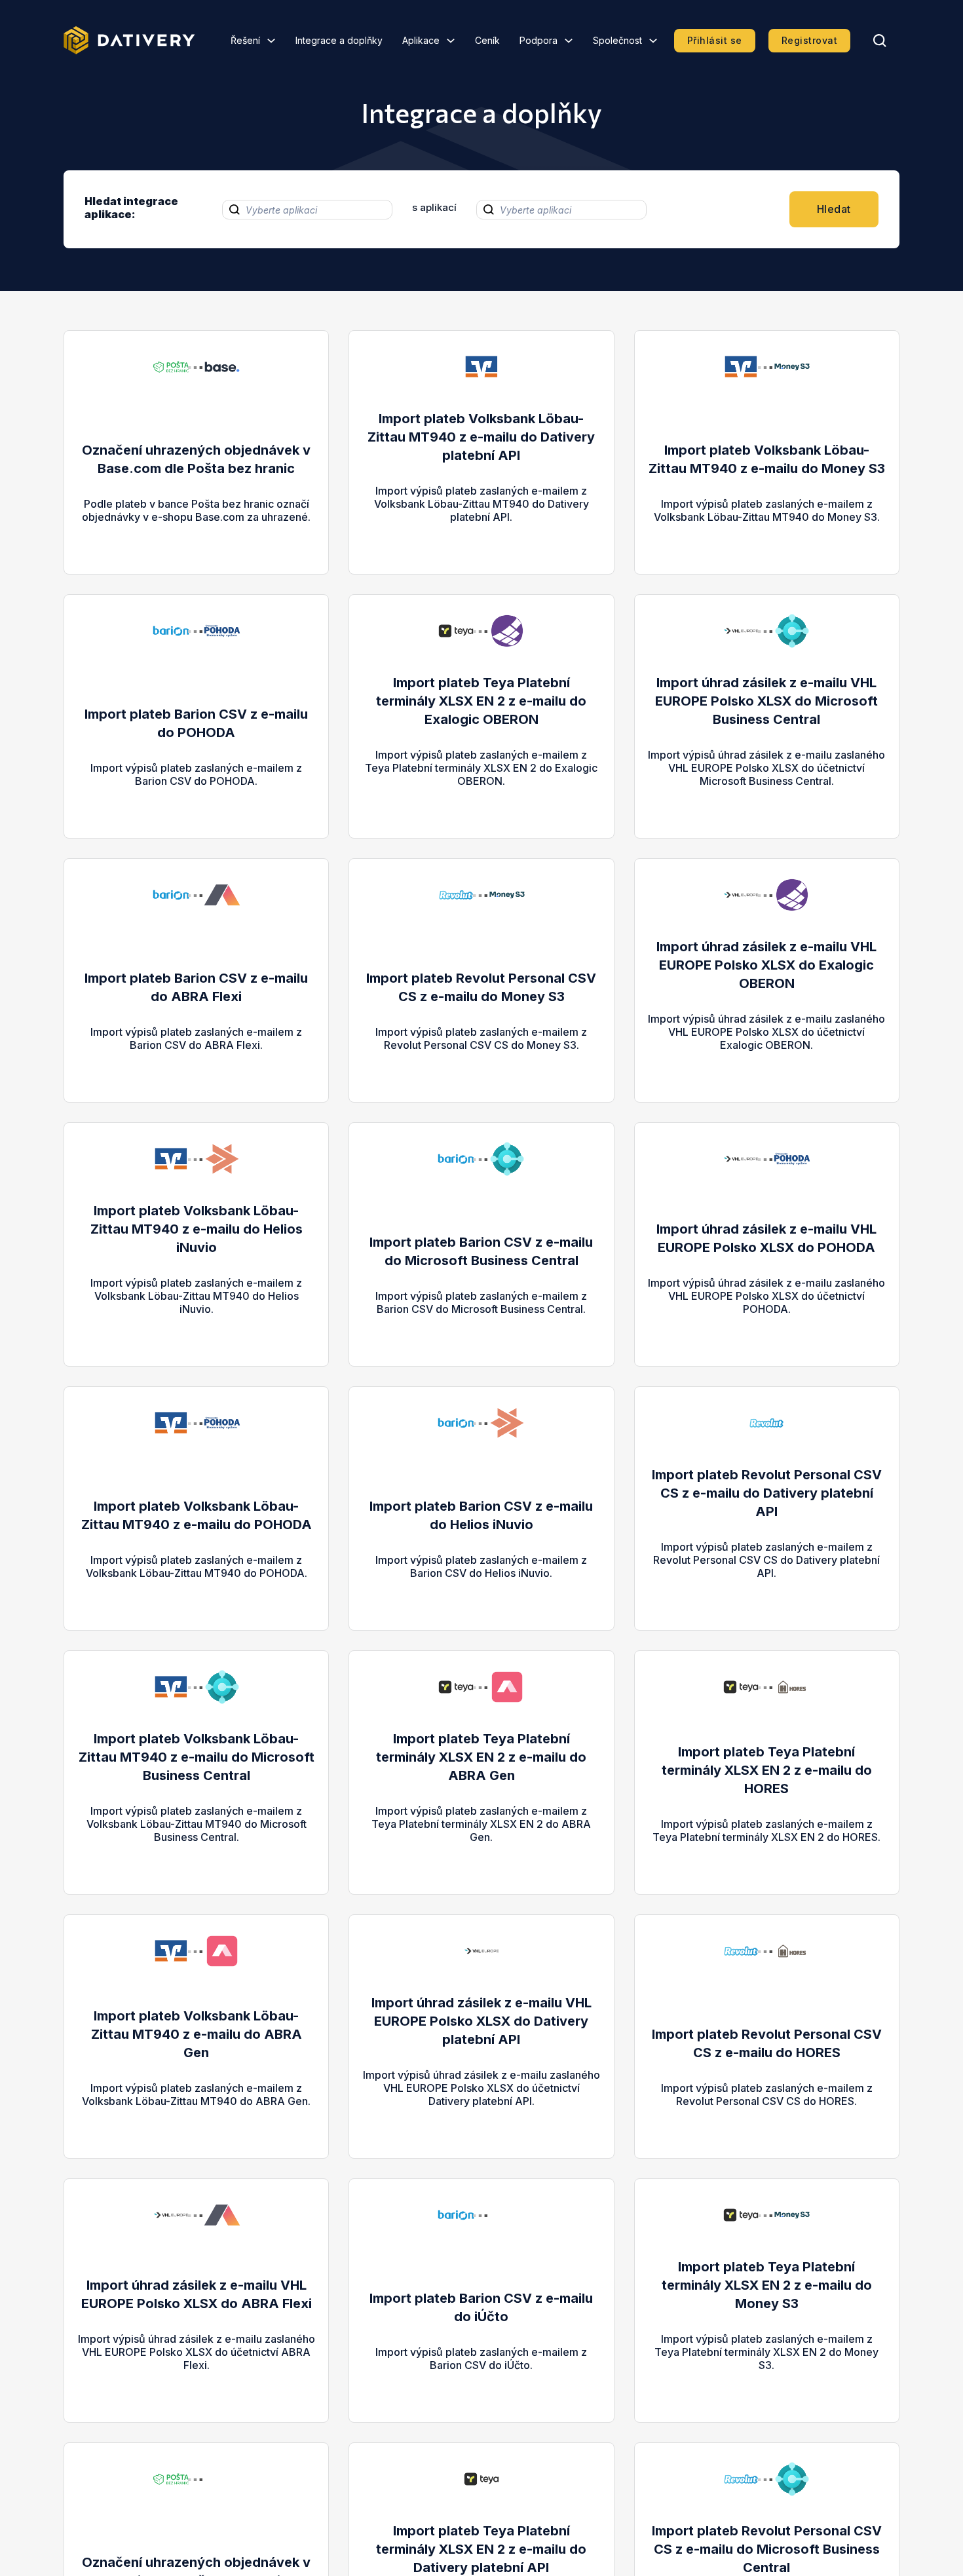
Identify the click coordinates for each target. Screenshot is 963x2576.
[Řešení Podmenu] (271, 41)
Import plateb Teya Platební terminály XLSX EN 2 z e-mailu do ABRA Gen (481, 1757)
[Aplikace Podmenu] (451, 41)
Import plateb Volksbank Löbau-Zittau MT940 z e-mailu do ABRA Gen (197, 2034)
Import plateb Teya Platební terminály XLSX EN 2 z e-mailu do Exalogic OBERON (481, 701)
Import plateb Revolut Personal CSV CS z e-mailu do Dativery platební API (767, 1493)
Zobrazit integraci (196, 530)
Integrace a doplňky (339, 40)
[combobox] (307, 210)
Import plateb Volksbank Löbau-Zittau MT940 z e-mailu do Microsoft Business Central (197, 1757)
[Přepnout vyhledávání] (880, 41)
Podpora (538, 40)
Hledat (834, 209)
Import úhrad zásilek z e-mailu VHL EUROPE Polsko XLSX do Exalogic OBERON (766, 965)
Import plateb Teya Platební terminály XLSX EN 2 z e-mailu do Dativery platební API (481, 2549)
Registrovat (810, 40)
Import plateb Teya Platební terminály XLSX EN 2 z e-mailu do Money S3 (767, 2285)
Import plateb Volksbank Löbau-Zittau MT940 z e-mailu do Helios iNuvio (197, 1229)
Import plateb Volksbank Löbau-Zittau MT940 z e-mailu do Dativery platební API (481, 437)
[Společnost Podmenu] (653, 41)
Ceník (487, 40)
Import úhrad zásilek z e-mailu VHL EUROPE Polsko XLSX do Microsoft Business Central (766, 701)
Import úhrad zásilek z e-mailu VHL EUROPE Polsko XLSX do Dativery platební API (481, 2021)
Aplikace (421, 40)
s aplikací (434, 207)
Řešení (245, 40)
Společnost (617, 40)
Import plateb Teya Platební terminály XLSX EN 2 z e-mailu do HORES (767, 1770)
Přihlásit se (715, 40)
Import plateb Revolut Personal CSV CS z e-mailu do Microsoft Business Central (767, 2549)
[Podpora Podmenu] (569, 41)
